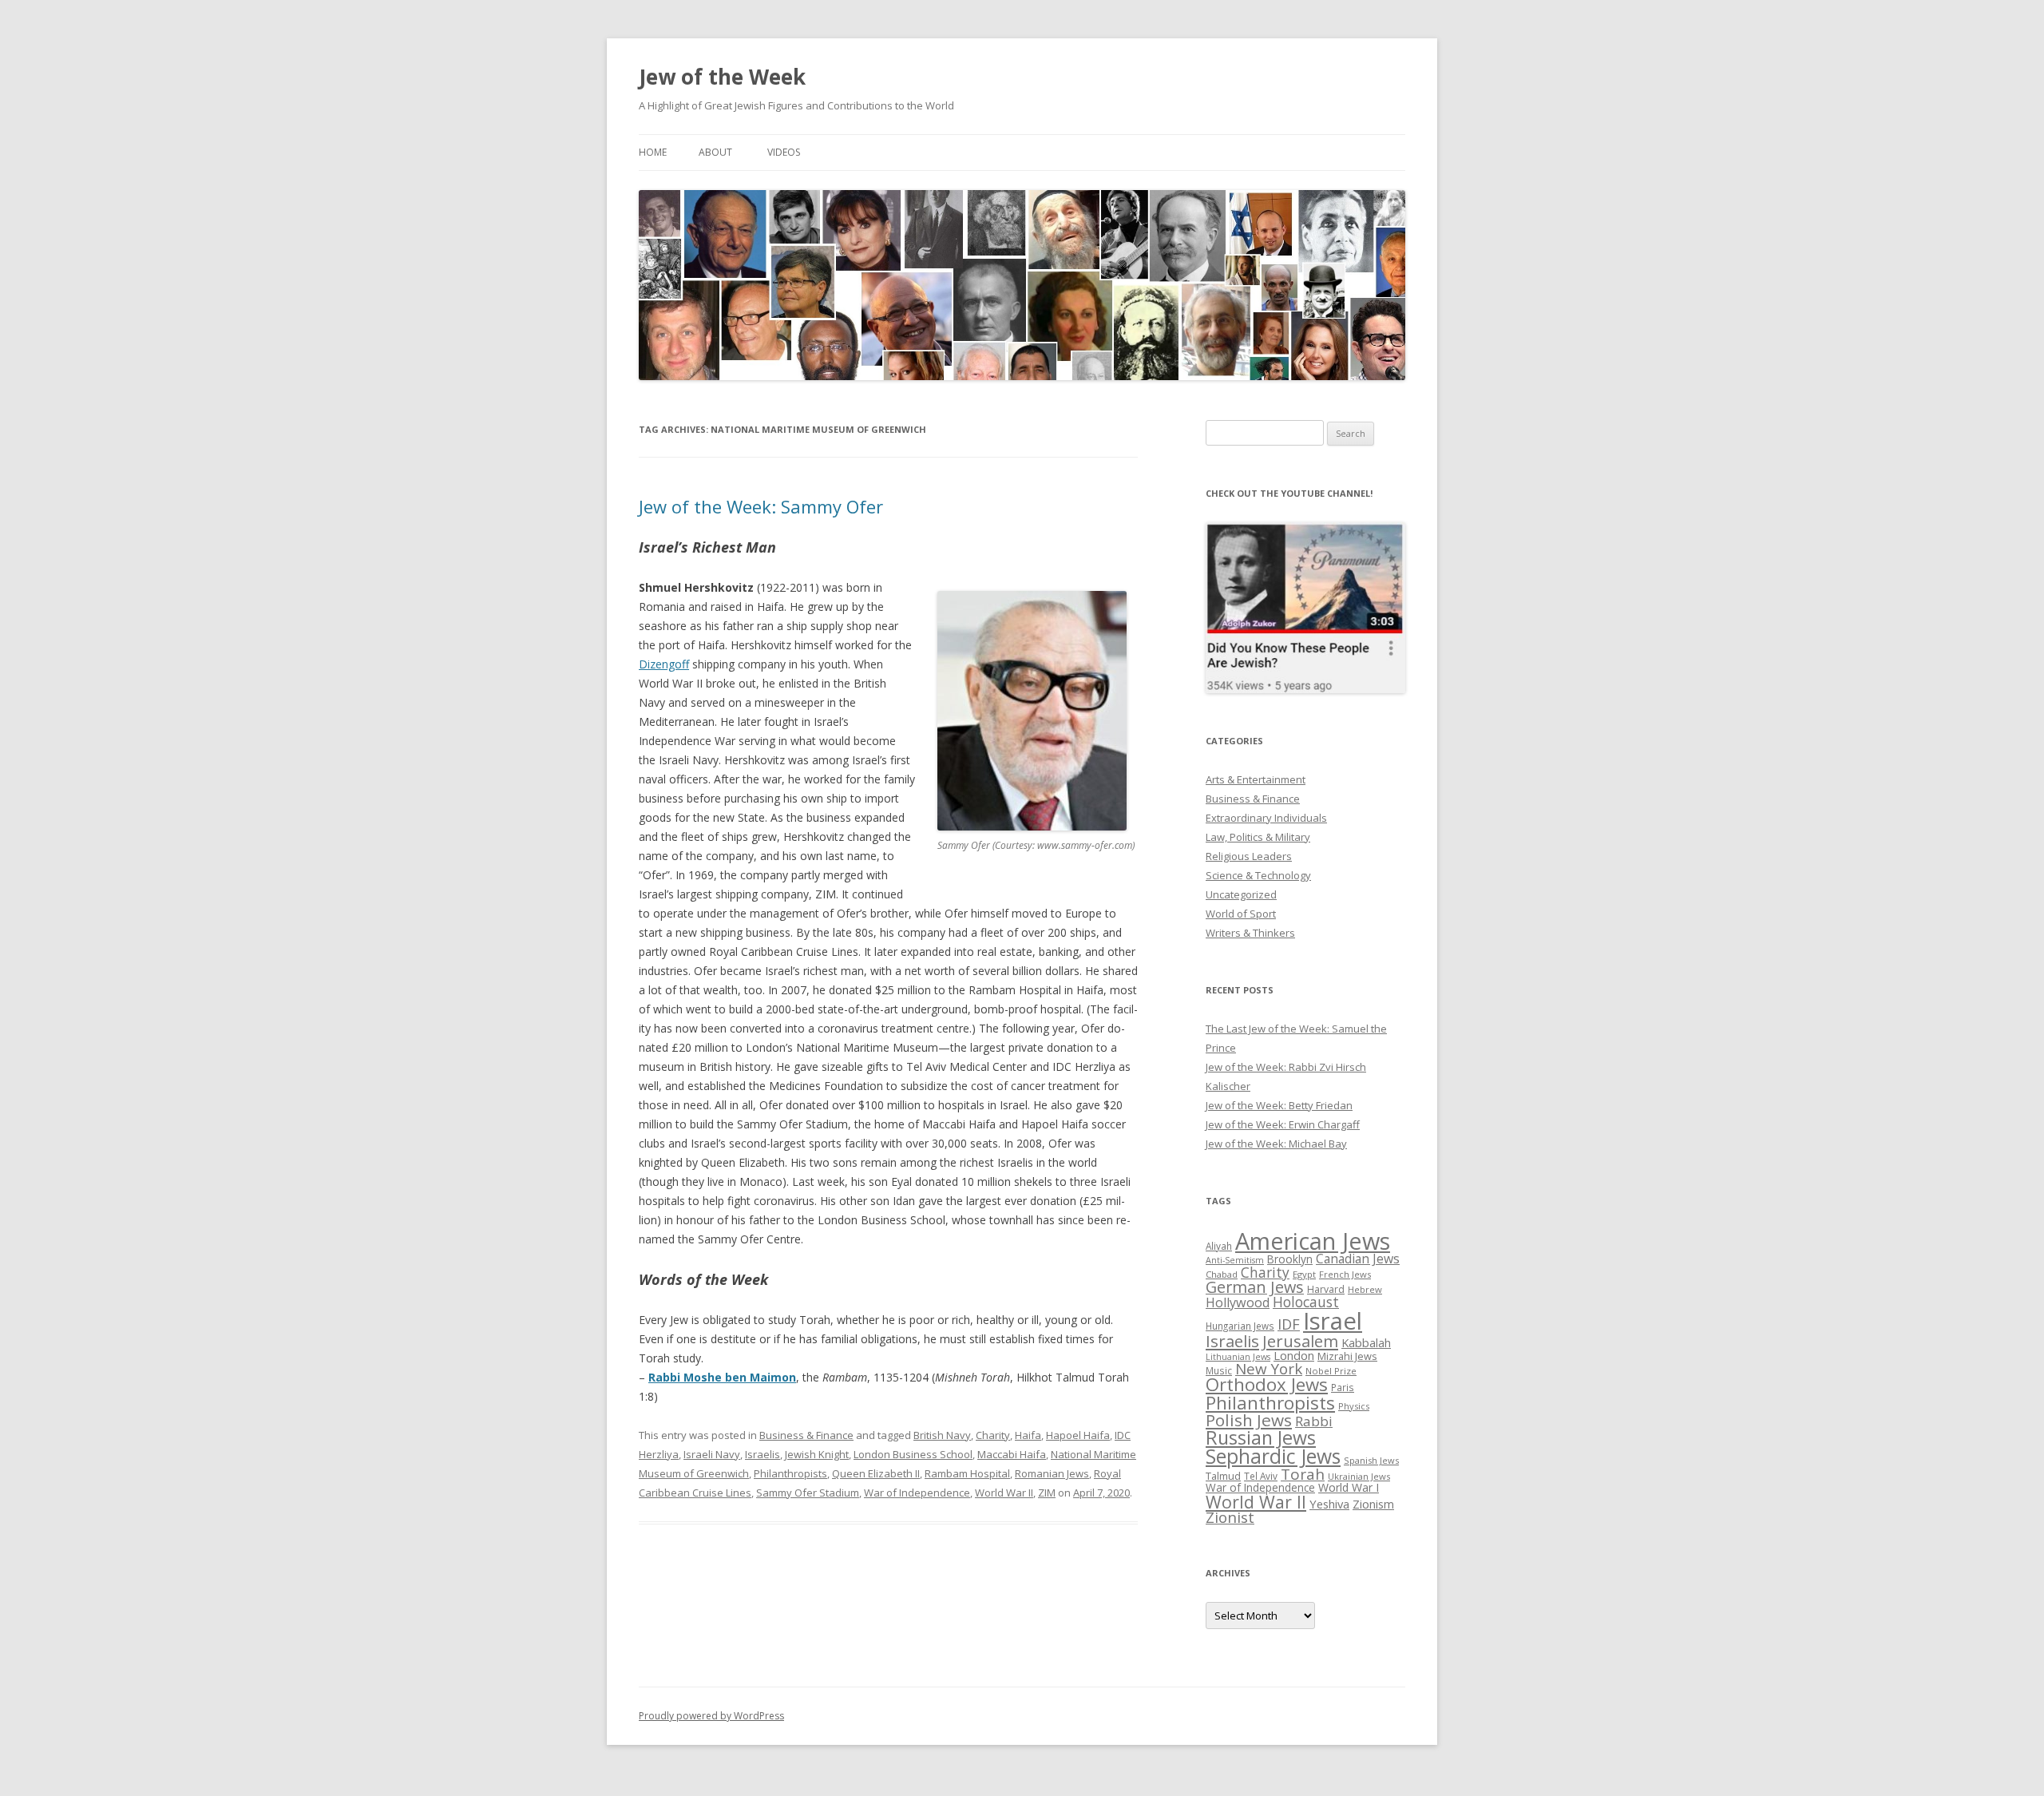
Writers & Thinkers (1250, 933)
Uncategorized (1241, 894)
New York (1269, 1369)
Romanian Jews (1052, 1473)
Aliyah (1219, 1246)
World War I (1349, 1487)
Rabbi (1314, 1421)
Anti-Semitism (1235, 1260)
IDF (1289, 1324)
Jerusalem (1300, 1341)
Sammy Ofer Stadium (808, 1493)
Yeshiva (1329, 1504)
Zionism (1373, 1504)
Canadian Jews (1358, 1259)
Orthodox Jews (1267, 1384)
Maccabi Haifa (1012, 1454)
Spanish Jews (1371, 1460)
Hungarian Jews (1240, 1326)
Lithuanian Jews (1238, 1357)
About (715, 152)
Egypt (1304, 1274)
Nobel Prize (1331, 1371)
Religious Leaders (1249, 856)
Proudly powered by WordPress (711, 1716)
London (1294, 1355)
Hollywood (1238, 1302)
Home (653, 152)
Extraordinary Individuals (1266, 818)
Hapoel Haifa (1078, 1435)
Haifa (1028, 1435)
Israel (1333, 1321)
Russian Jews (1261, 1437)
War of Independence (917, 1493)
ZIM (1047, 1493)
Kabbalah (1366, 1342)
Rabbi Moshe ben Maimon (722, 1377)
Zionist (1230, 1517)
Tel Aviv (1261, 1476)
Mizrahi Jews (1347, 1356)
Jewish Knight (817, 1454)
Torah (1303, 1474)
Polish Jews (1249, 1420)
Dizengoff (664, 664)
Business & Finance (806, 1435)
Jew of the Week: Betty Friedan (1279, 1105)
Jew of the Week (722, 77)
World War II (1004, 1493)
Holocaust (1306, 1302)
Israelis (763, 1454)
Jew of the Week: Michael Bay (1276, 1144)
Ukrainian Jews (1359, 1476)
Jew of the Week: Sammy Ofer (761, 506)
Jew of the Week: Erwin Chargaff (1283, 1124)
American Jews (1313, 1241)
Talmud (1223, 1476)
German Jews (1255, 1287)
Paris (1343, 1387)
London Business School (913, 1454)
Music (1219, 1370)
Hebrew (1365, 1289)
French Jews (1345, 1274)
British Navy (942, 1435)
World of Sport (1241, 914)
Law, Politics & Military (1258, 837)
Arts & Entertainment (1256, 779)
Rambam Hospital (967, 1473)
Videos (784, 152)
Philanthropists (790, 1473)
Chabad (1222, 1274)
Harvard (1326, 1289)
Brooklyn (1290, 1259)
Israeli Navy (712, 1454)
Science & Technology (1258, 875)
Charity (993, 1435)
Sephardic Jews (1273, 1456)
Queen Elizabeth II (876, 1473)
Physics (1354, 1406)
